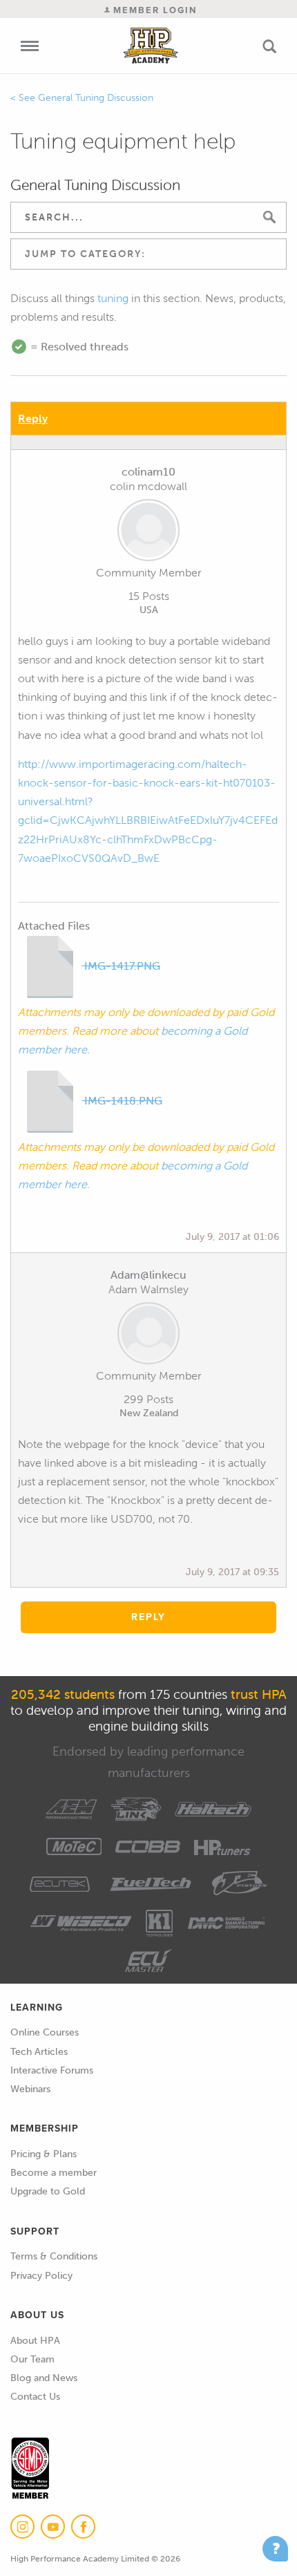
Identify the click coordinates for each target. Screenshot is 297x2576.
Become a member (54, 2173)
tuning (113, 298)
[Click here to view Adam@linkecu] (148, 1336)
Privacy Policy (41, 2276)
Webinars (30, 2089)
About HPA (35, 2341)
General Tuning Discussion (96, 98)
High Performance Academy (151, 46)
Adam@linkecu (148, 1275)
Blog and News (44, 2378)
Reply (33, 419)
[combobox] (148, 254)
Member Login (153, 10)
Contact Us (35, 2397)
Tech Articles (39, 2052)
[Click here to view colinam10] (148, 533)
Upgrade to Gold (48, 2191)
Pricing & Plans (44, 2154)
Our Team (32, 2359)
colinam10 (148, 472)
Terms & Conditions (54, 2256)
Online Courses (45, 2032)
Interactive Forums (52, 2070)
